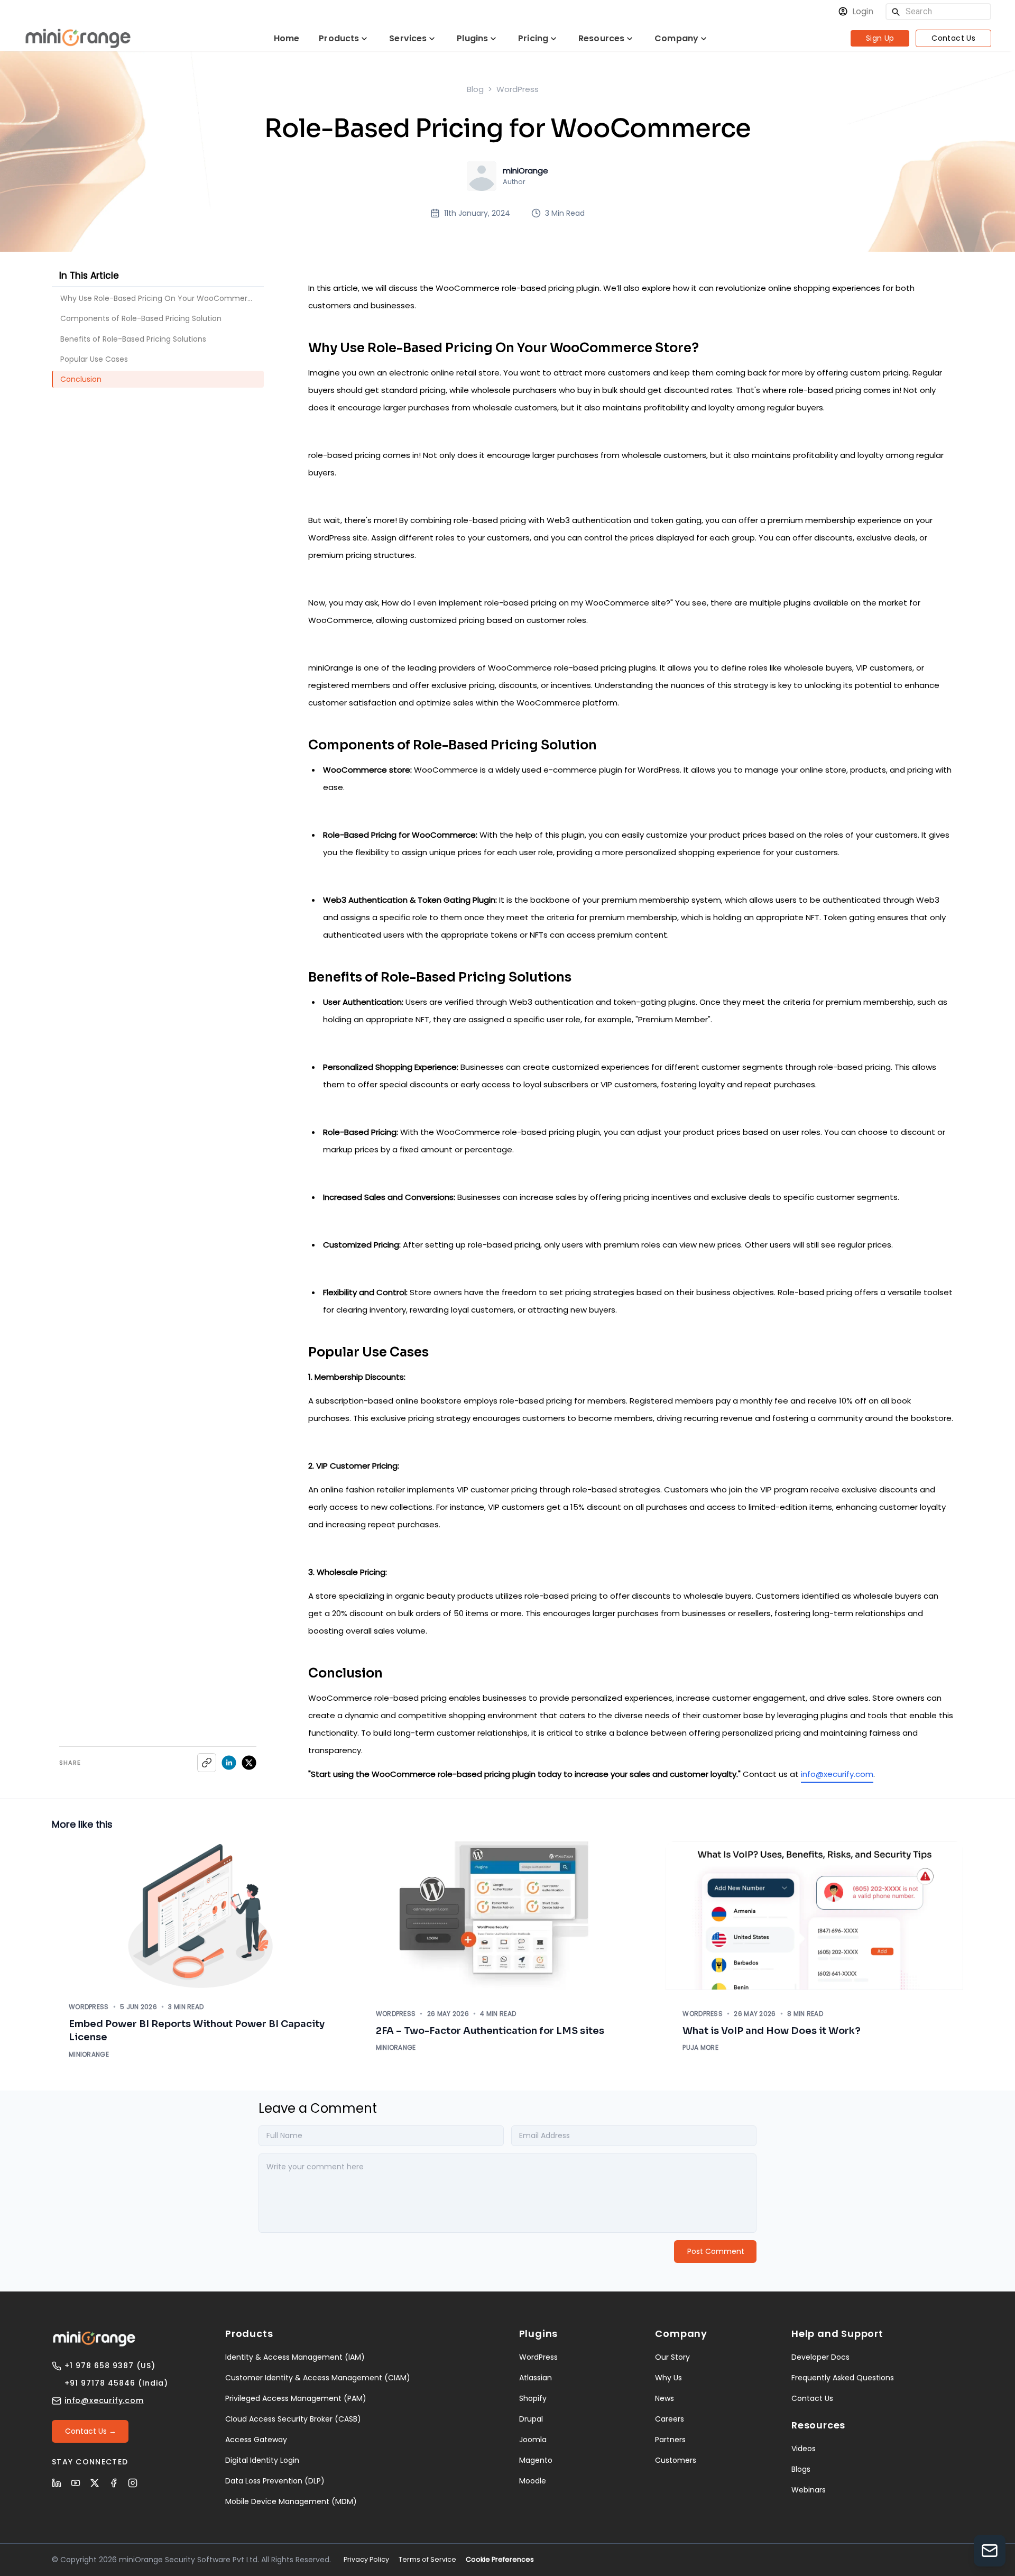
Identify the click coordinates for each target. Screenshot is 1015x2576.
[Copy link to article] (207, 1763)
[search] (896, 12)
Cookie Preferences (500, 2559)
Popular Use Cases (94, 359)
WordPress (518, 89)
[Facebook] (114, 2483)
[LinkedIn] (57, 2483)
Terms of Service (427, 2559)
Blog (475, 89)
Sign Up (880, 38)
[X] (95, 2483)
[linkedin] (229, 1763)
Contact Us (953, 38)
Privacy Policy (366, 2559)
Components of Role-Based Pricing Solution (141, 318)
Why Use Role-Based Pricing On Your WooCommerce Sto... (162, 298)
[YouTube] (76, 2483)
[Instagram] (133, 2483)
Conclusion (81, 379)
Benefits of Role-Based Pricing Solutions (133, 339)
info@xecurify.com (837, 1774)
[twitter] (249, 1763)
